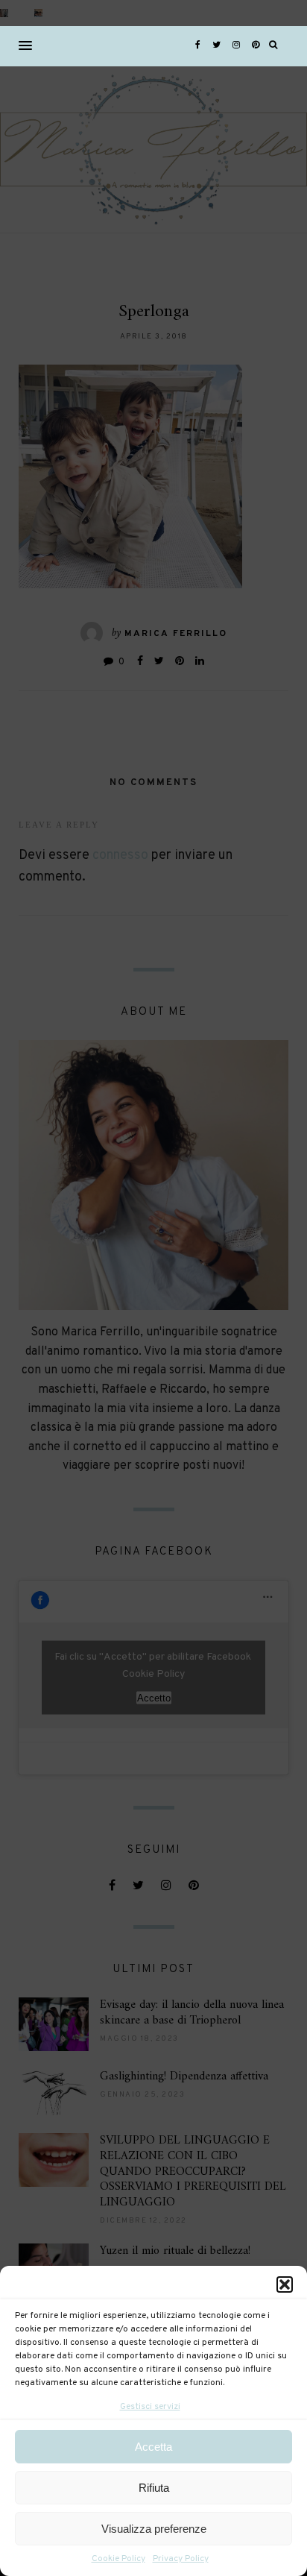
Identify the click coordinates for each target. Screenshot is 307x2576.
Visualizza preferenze (154, 2529)
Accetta (153, 2447)
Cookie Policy (118, 2559)
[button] (285, 2284)
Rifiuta (154, 2488)
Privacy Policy (181, 2559)
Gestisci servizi (150, 2407)
